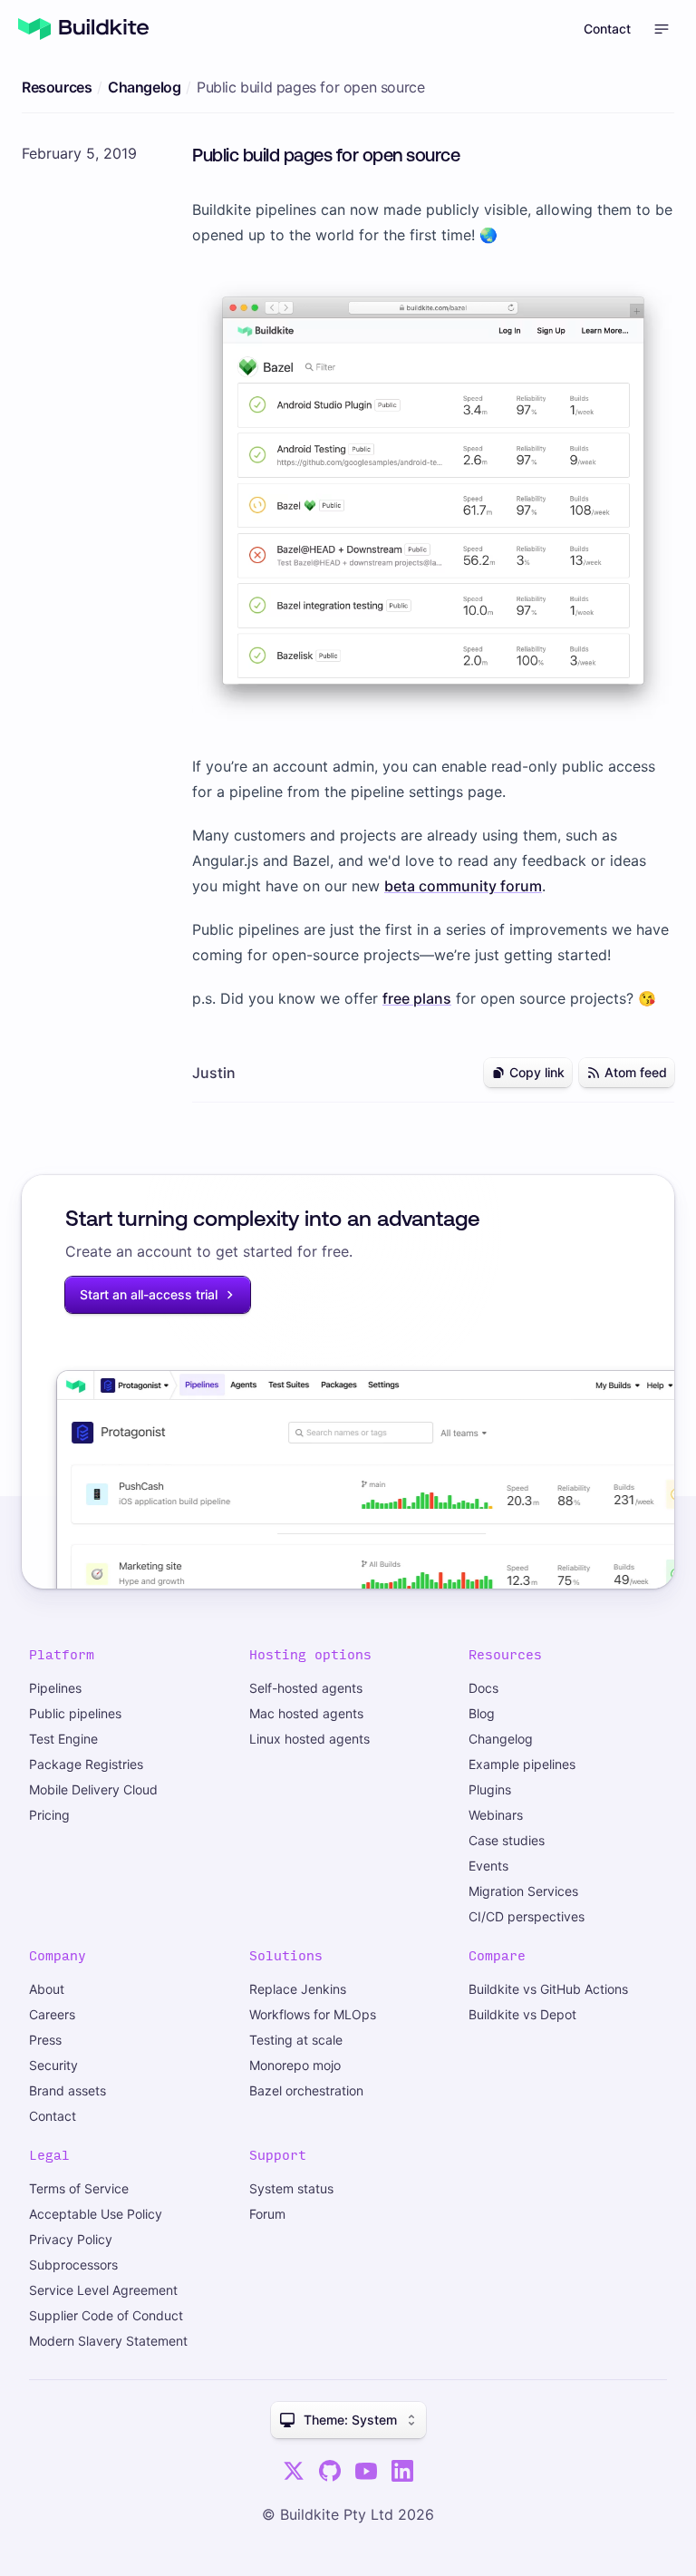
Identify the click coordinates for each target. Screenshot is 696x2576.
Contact (607, 29)
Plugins (490, 1789)
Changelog (144, 87)
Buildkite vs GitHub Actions (548, 1989)
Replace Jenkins (298, 1989)
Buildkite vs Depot (522, 2014)
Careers (52, 2014)
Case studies (507, 1840)
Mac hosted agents (306, 1713)
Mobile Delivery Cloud (93, 1789)
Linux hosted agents (309, 1739)
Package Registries (86, 1764)
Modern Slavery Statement (108, 2341)
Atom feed (636, 1072)
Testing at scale (296, 2040)
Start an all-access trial (149, 1294)
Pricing (49, 1815)
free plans (417, 998)
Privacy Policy (71, 2239)
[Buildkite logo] (83, 29)
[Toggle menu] (662, 29)
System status (291, 2188)
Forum (267, 2214)
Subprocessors (73, 2265)
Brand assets (68, 2090)
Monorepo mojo (295, 2065)
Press (45, 2040)
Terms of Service (79, 2188)
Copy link (537, 1072)
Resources (57, 87)
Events (488, 1866)
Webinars (496, 1815)
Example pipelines (522, 1764)
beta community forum (463, 886)
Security (53, 2065)
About (47, 1989)
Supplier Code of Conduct (106, 2315)
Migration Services (523, 1891)
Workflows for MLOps (313, 2014)
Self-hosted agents (306, 1688)
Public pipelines (75, 1713)
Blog (482, 1713)
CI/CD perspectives (527, 1916)
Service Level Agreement (103, 2290)
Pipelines (55, 1688)
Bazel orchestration (306, 2090)
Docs (483, 1688)
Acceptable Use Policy (96, 2214)
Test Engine (63, 1739)
